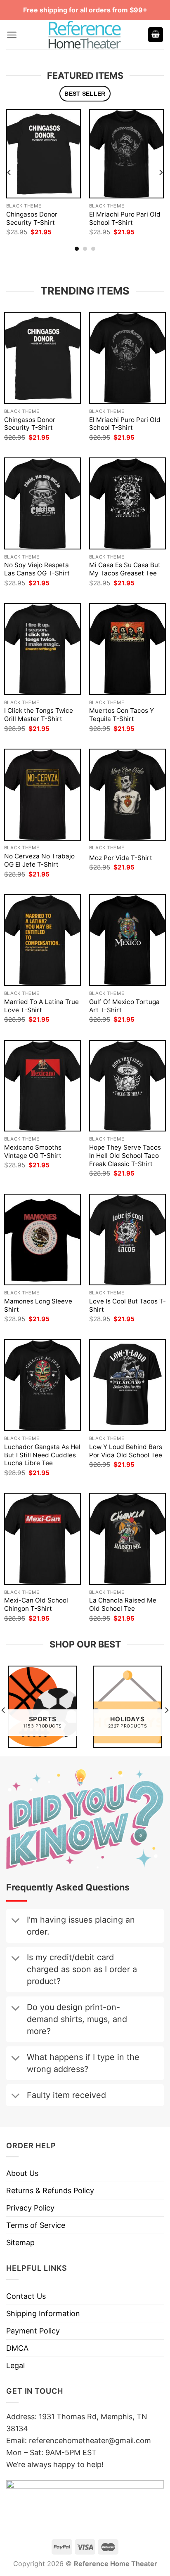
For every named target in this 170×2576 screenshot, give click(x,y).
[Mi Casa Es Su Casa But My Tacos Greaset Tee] (127, 503)
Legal (15, 2365)
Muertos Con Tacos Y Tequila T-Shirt (122, 715)
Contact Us (26, 2296)
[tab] (85, 94)
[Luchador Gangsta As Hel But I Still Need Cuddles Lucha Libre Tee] (42, 1385)
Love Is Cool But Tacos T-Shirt (127, 1305)
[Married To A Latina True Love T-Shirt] (42, 940)
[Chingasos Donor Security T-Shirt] (44, 154)
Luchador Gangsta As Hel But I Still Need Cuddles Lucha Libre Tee (42, 1455)
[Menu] (12, 35)
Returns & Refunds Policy (50, 2191)
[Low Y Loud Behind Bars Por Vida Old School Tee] (127, 1385)
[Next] (161, 172)
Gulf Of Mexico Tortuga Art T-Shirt (124, 1006)
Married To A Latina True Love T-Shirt (41, 1006)
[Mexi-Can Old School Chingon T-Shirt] (42, 1539)
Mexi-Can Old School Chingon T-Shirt (36, 1604)
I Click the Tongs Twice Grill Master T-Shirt (39, 715)
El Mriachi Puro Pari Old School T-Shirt (125, 218)
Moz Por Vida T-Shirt (121, 858)
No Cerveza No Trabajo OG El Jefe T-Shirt (39, 860)
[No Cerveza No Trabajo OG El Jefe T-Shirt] (42, 795)
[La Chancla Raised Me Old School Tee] (127, 1539)
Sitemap (20, 2243)
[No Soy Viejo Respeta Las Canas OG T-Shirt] (42, 503)
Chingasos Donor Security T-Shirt (32, 218)
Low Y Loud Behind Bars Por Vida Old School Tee (126, 1451)
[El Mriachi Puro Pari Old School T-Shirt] (126, 154)
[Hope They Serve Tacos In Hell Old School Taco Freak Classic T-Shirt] (127, 1086)
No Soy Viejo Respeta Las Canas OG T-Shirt (37, 569)
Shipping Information (43, 2313)
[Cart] (156, 35)
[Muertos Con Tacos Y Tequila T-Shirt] (127, 649)
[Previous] (9, 172)
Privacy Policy (30, 2208)
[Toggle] (15, 1921)
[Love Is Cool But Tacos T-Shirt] (127, 1240)
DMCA (17, 2348)
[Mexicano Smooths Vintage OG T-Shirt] (42, 1086)
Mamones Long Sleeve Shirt (38, 1305)
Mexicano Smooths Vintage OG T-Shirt (33, 1151)
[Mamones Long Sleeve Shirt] (42, 1240)
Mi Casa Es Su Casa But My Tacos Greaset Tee (125, 569)
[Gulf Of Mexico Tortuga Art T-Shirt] (127, 940)
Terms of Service (36, 2225)
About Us (22, 2173)
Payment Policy (33, 2331)
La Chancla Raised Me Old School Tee (123, 1604)
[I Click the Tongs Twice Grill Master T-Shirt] (42, 649)
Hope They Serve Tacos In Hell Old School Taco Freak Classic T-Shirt (125, 1156)
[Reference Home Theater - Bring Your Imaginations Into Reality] (85, 35)
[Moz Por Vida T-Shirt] (127, 795)
